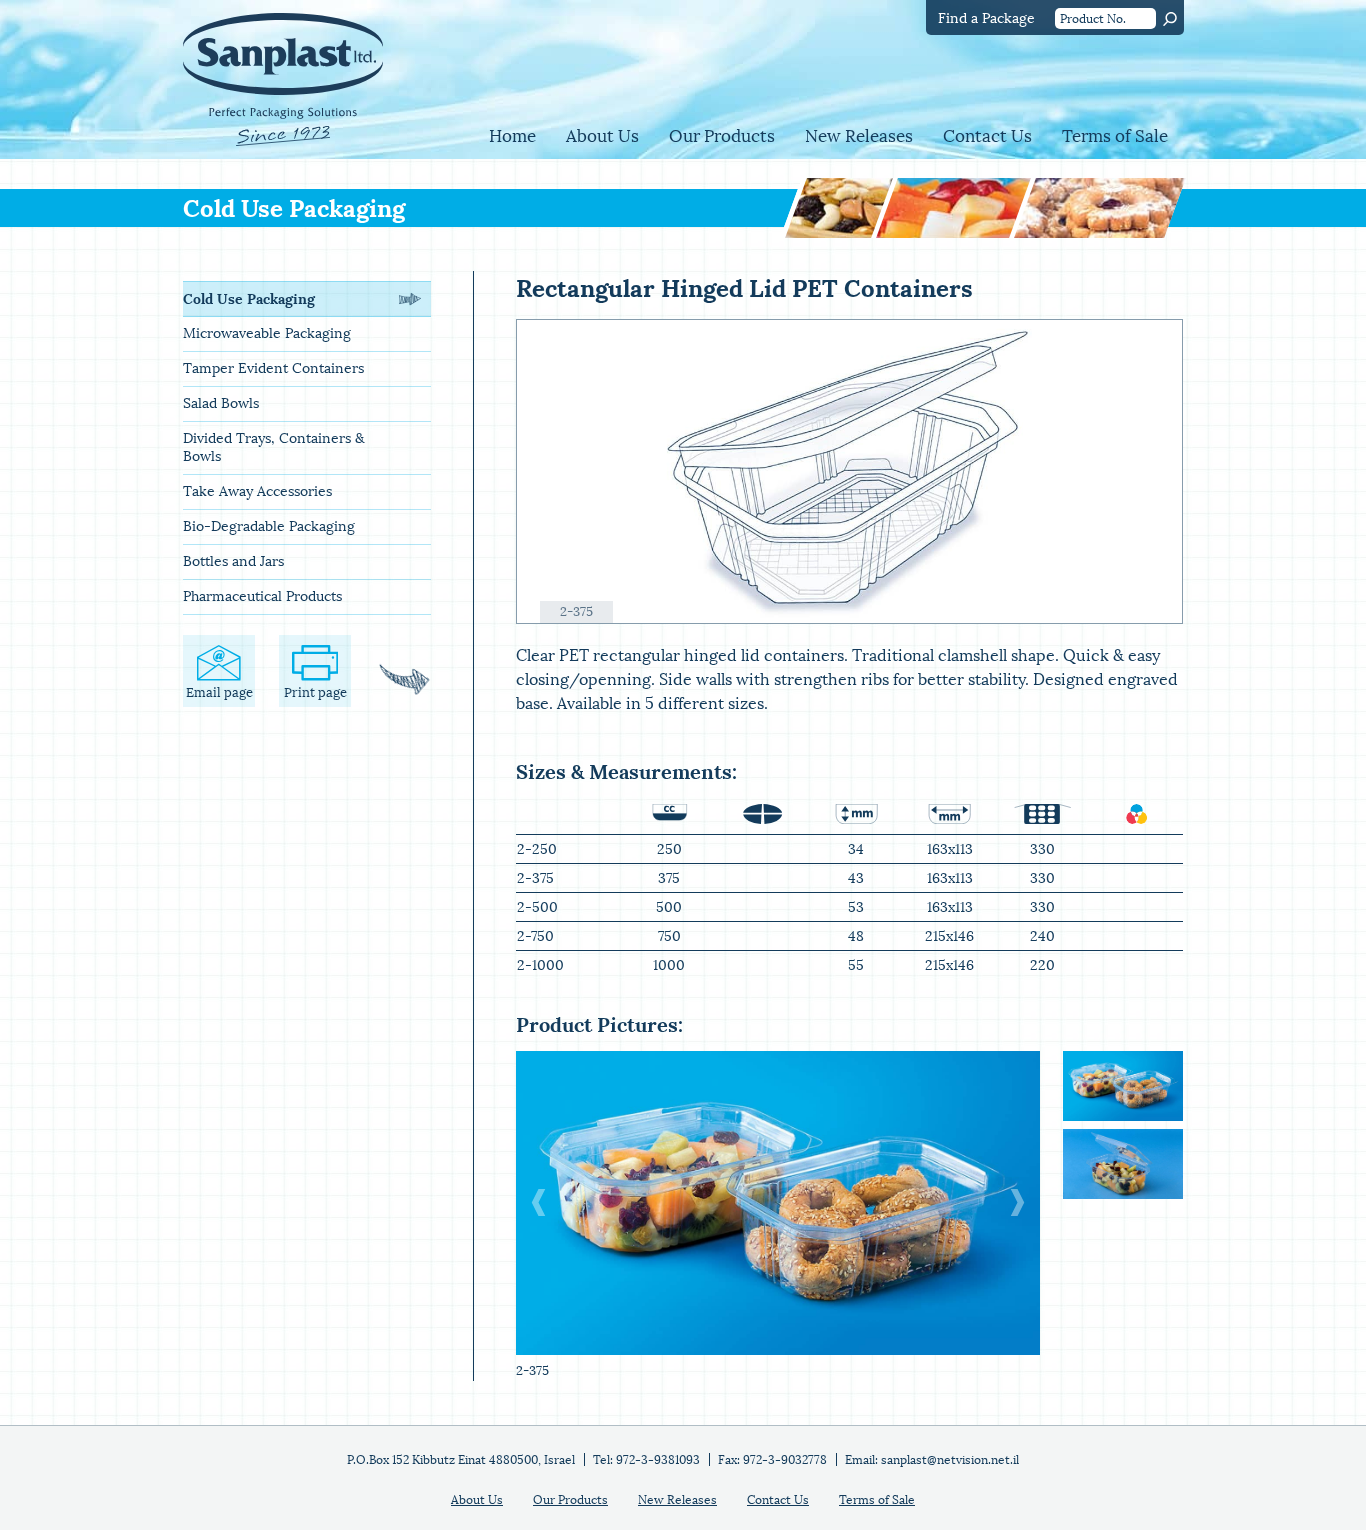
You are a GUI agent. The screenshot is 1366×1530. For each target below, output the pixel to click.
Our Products (722, 136)
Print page (315, 692)
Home (512, 136)
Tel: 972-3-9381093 (646, 1460)
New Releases (859, 136)
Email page (219, 692)
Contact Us (987, 136)
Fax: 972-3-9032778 (772, 1460)
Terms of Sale (1115, 136)
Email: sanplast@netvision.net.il (932, 1460)
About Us (602, 136)
